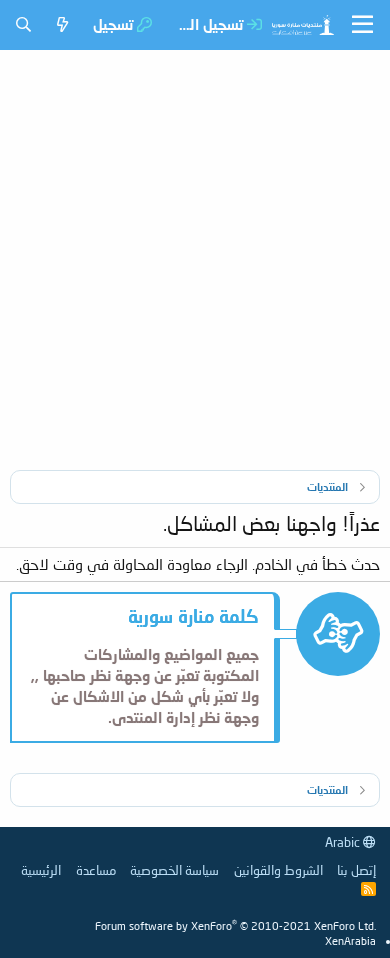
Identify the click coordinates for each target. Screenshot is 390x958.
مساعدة (96, 870)
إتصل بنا (356, 870)
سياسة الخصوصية (174, 870)
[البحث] (23, 24)
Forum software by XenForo (235, 925)
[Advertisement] (195, 255)
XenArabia (350, 940)
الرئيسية (41, 870)
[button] (362, 25)
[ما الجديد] (62, 24)
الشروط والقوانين (278, 870)
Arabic (344, 842)
